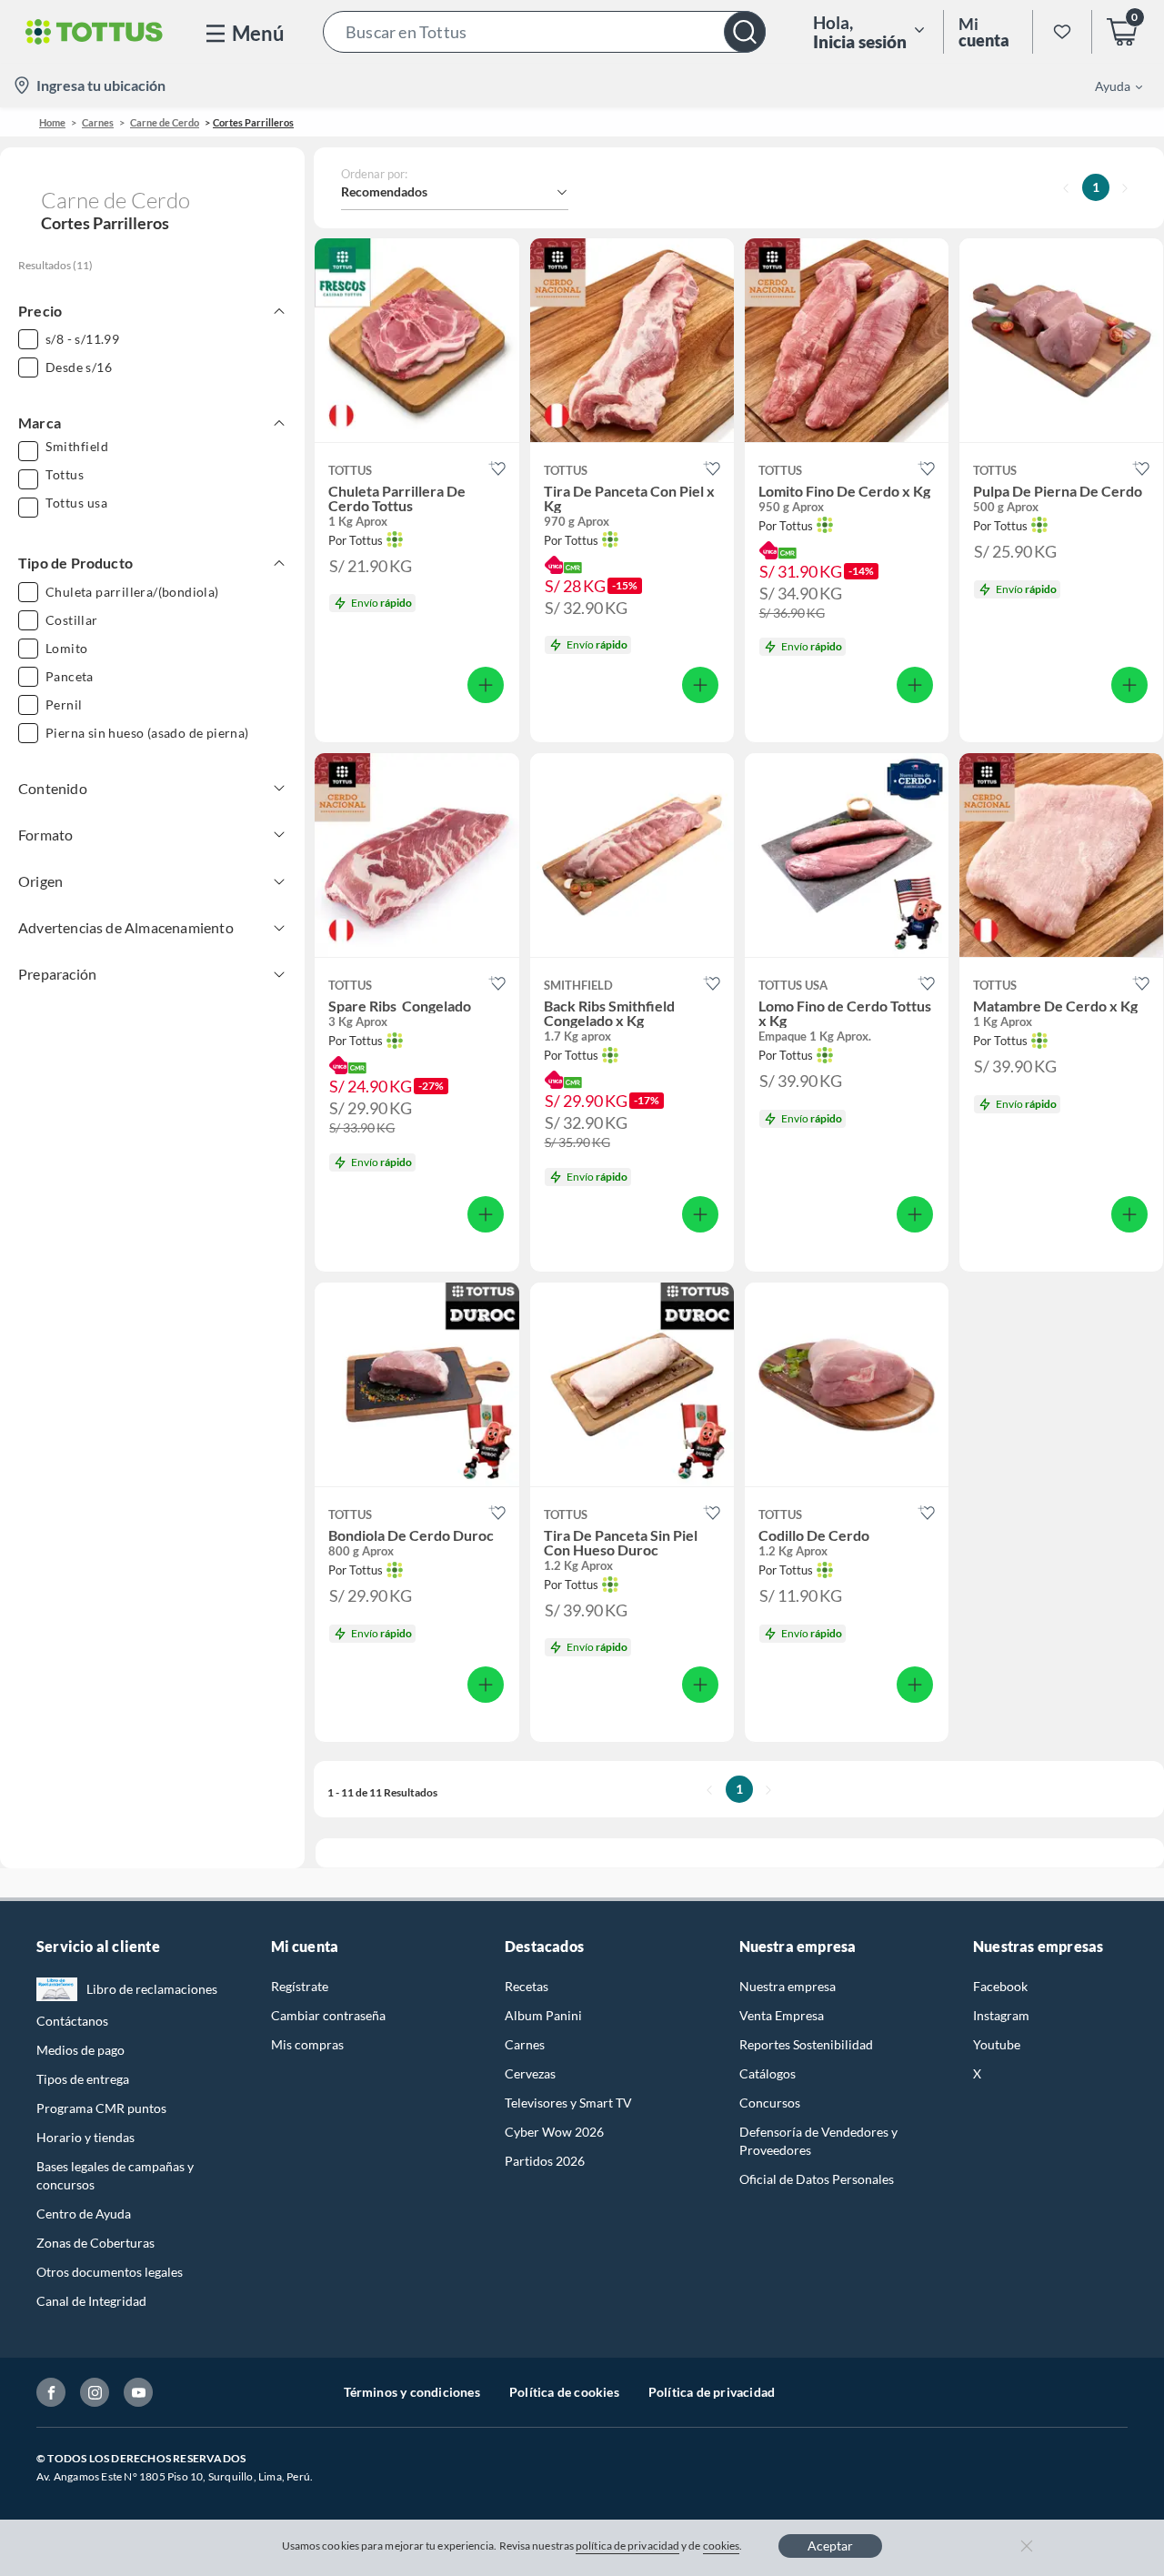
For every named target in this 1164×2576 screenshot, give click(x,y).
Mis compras (307, 2044)
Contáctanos (72, 2021)
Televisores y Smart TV (568, 2103)
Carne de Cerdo (165, 122)
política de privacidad (627, 2546)
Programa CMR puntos (101, 2108)
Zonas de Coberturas (95, 2243)
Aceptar (830, 2546)
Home (52, 122)
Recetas (527, 1986)
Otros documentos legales (110, 2272)
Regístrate (300, 1986)
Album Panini (543, 2015)
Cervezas (530, 2073)
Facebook (1000, 1986)
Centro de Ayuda (84, 2214)
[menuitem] (1108, 86)
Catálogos (768, 2073)
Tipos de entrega (83, 2079)
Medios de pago (80, 2050)
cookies (722, 2546)
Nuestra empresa (788, 1986)
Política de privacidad (712, 2392)
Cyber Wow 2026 (554, 2132)
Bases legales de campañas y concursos (115, 2175)
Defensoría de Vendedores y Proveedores (818, 2141)
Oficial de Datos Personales (817, 2179)
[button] (544, 32)
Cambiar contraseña (328, 2015)
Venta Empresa (782, 2015)
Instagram (1001, 2015)
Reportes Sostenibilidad (806, 2044)
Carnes (98, 122)
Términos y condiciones (412, 2392)
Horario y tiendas (85, 2137)
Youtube (997, 2044)
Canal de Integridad (91, 2301)
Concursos (770, 2103)
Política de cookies (564, 2392)
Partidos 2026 (545, 2161)
